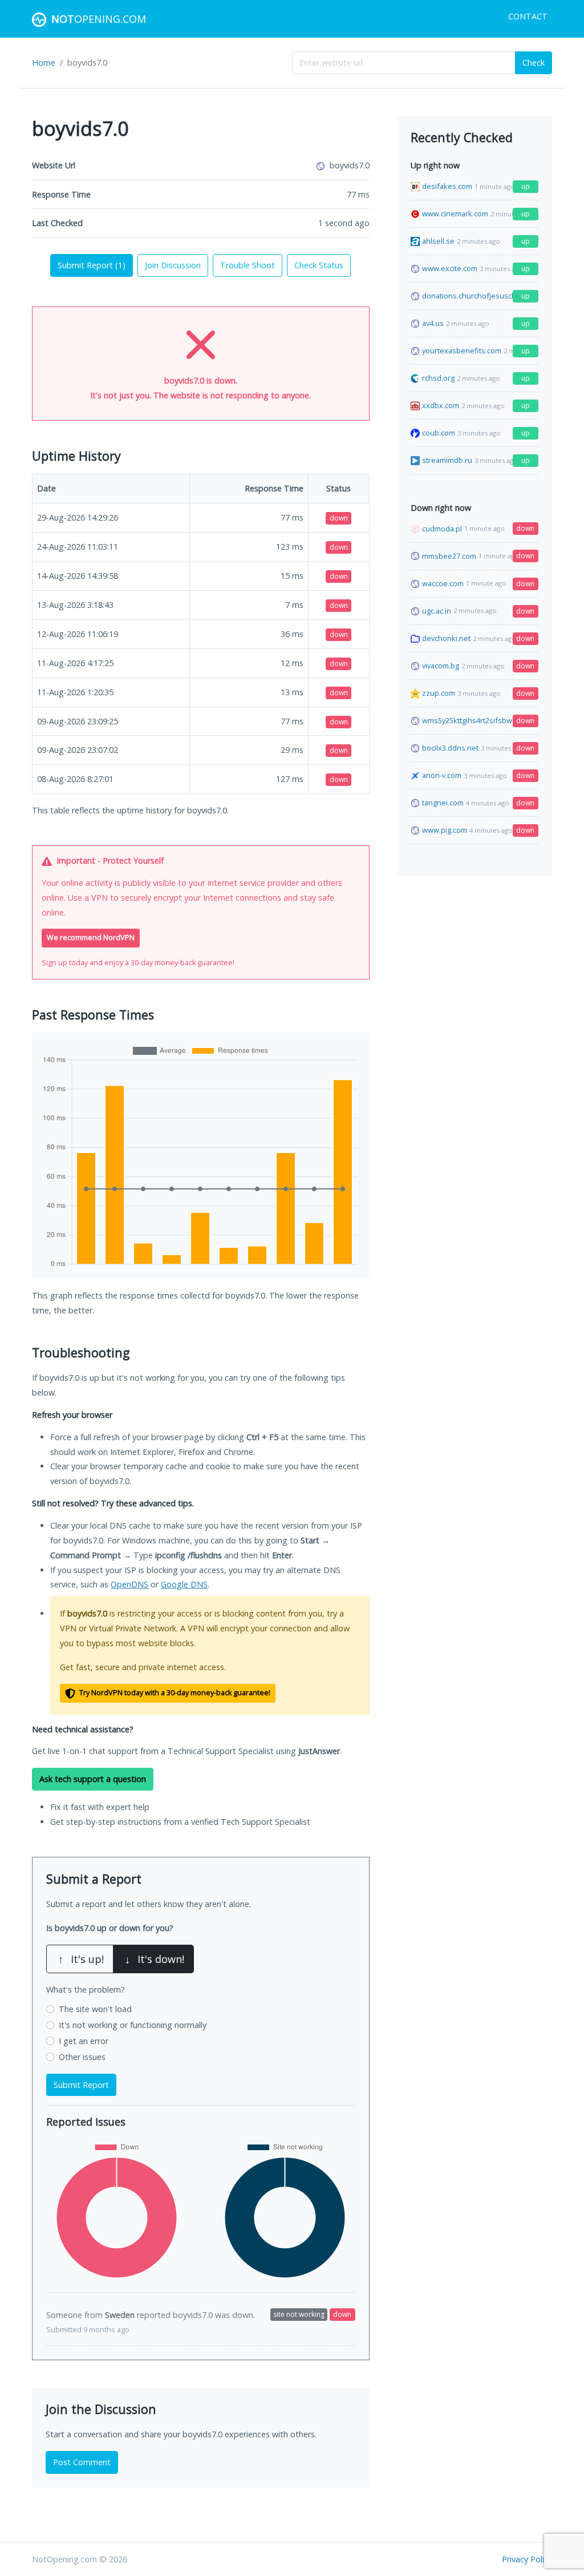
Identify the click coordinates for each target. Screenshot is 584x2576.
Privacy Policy (527, 2559)
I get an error (84, 2041)
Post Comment (82, 2462)
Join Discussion (173, 265)
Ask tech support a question (93, 1779)
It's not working (133, 2025)
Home (44, 63)
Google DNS (184, 1584)
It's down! (155, 1959)
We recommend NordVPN (91, 938)
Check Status (319, 265)
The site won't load (95, 2009)
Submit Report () (92, 265)
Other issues (82, 2057)
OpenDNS (129, 1584)
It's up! (81, 1959)
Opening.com (99, 19)
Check (534, 63)
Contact (528, 16)
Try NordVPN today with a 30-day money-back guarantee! (174, 1693)
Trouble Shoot (248, 265)
